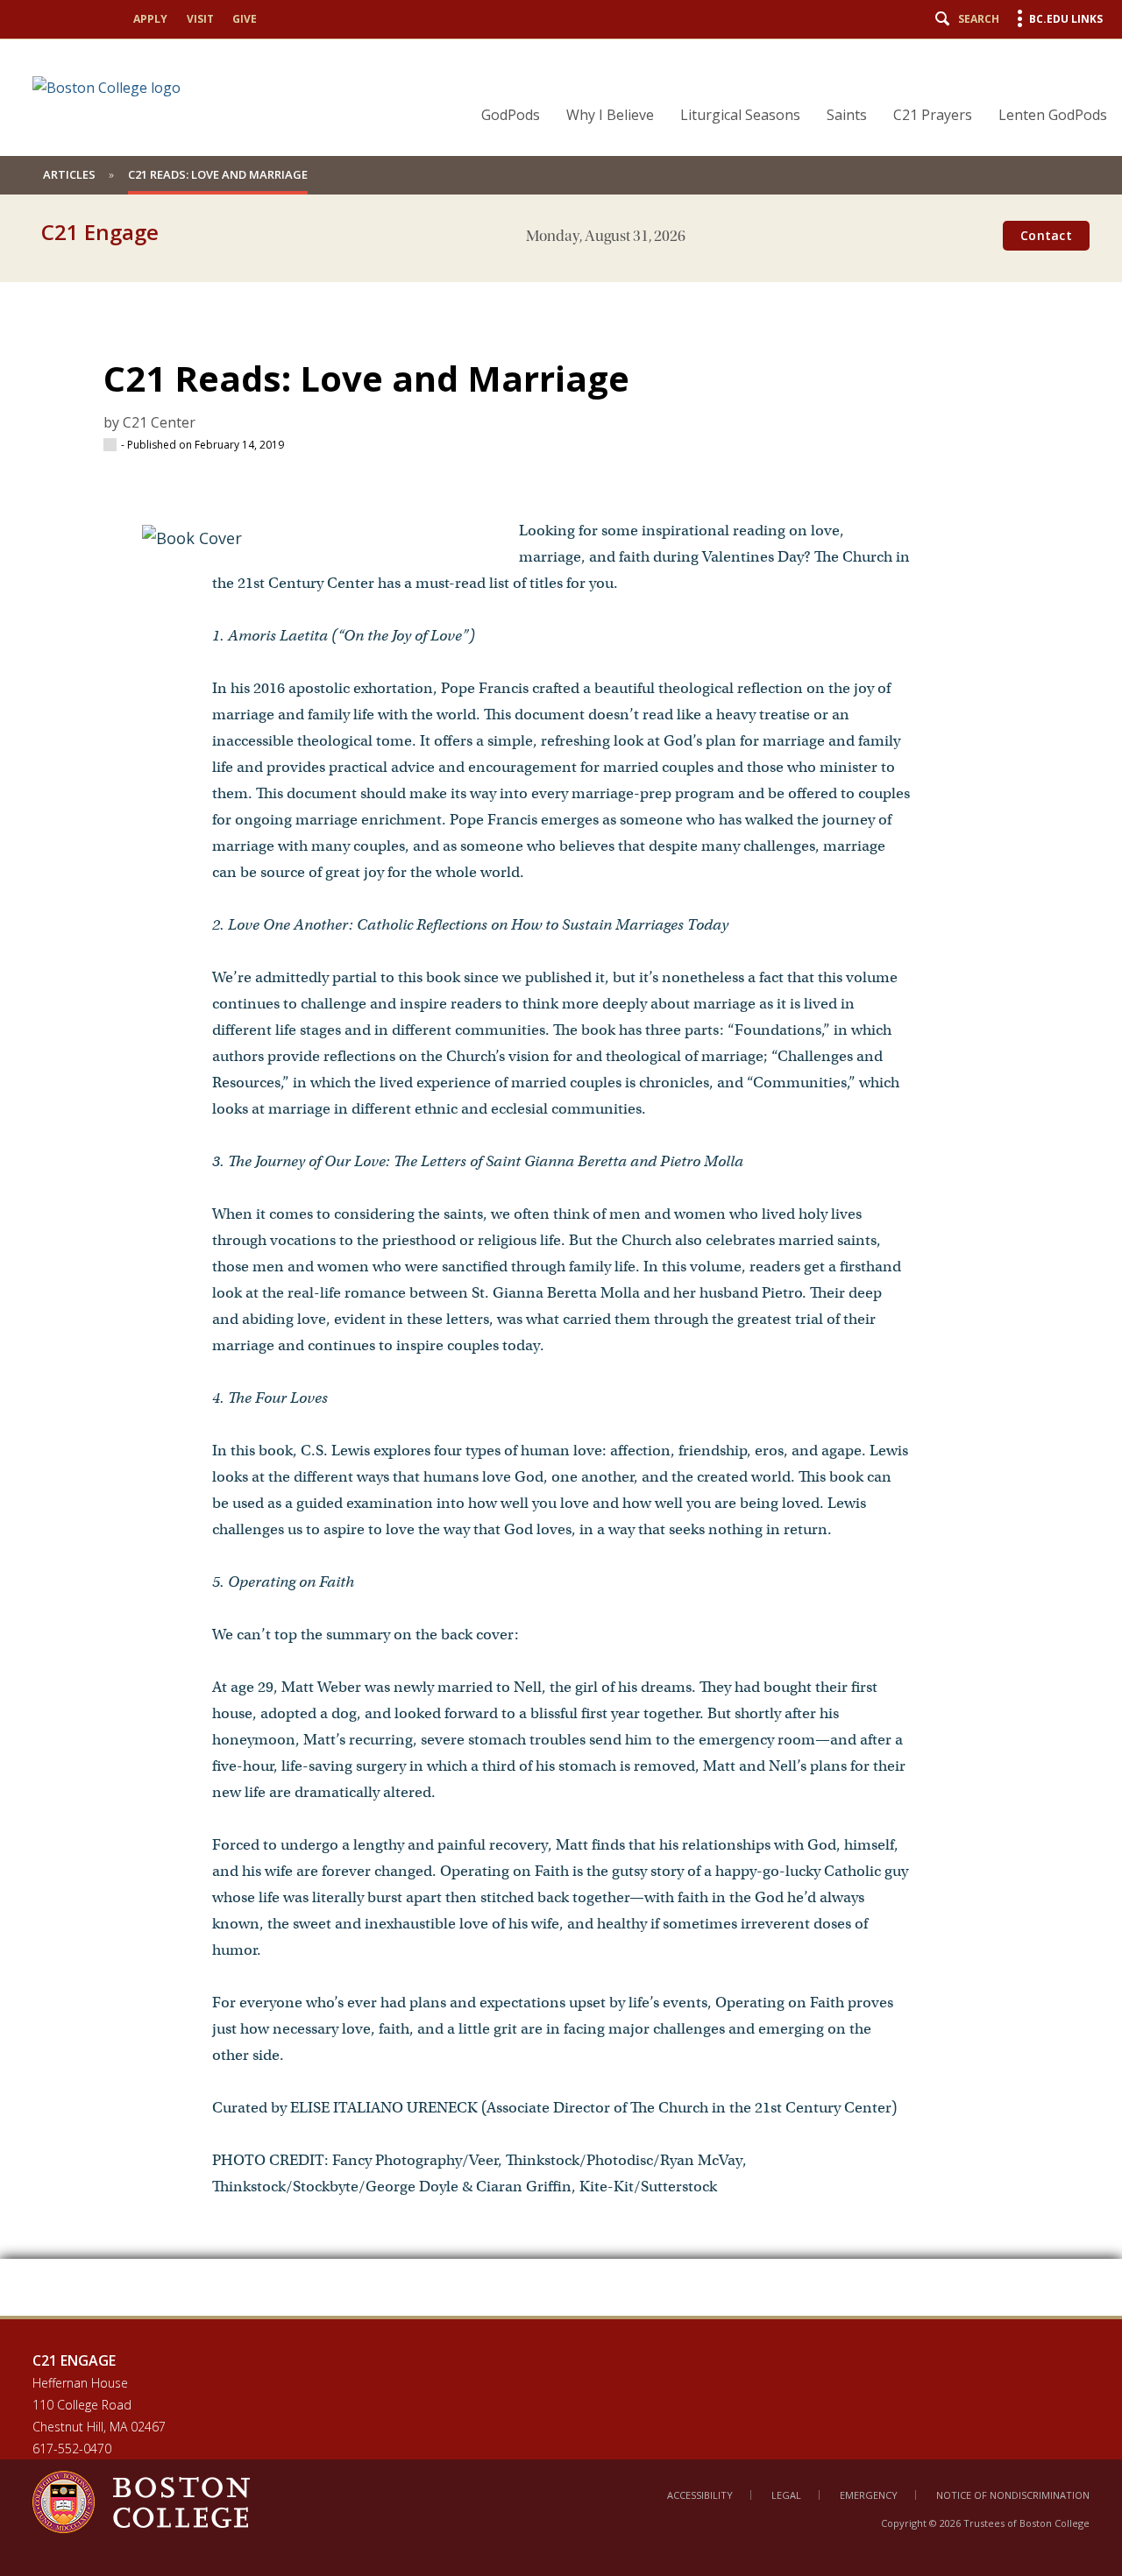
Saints (847, 115)
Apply (150, 19)
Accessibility (700, 2495)
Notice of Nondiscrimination (1013, 2495)
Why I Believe (610, 115)
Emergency (869, 2495)
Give (245, 19)
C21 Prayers (933, 115)
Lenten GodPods (1053, 115)
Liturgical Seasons (740, 115)
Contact (1046, 235)
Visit (200, 19)
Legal (786, 2495)
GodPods (511, 115)
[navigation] (783, 84)
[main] (561, 1286)
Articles (69, 174)
